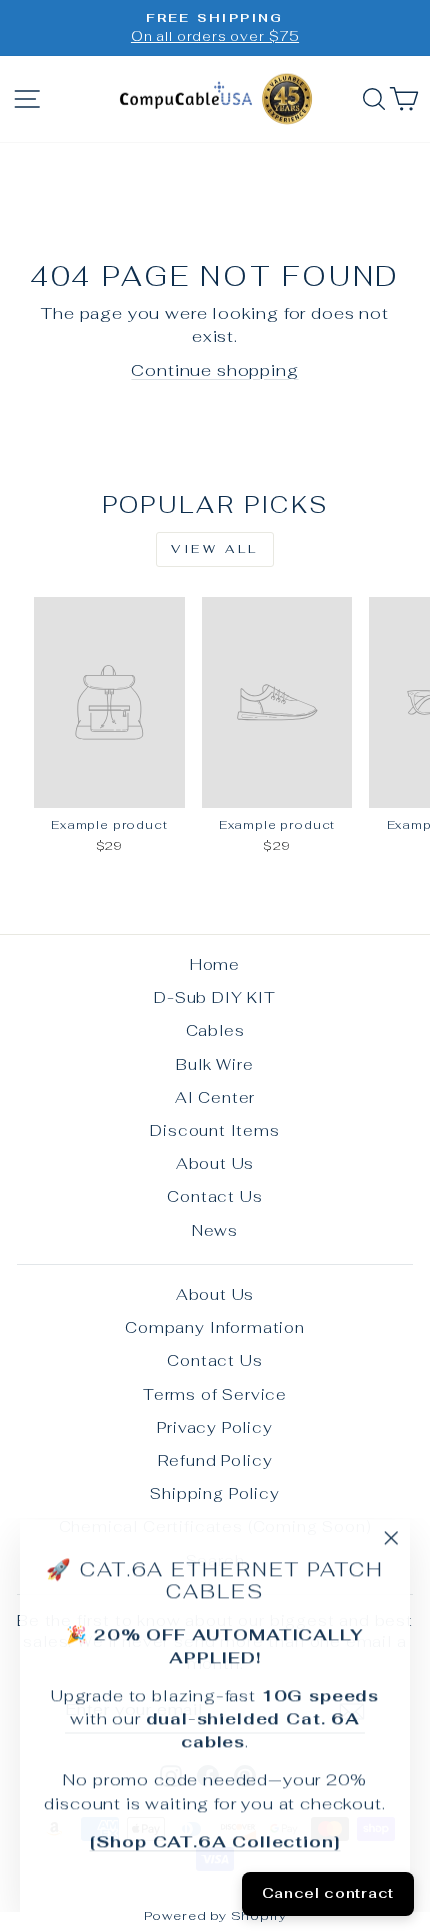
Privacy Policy (215, 1427)
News (215, 1230)
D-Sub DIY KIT (215, 997)
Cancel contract (328, 1893)
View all (215, 549)
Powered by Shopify (215, 1915)
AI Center (215, 1097)
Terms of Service (215, 1394)
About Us (215, 1163)
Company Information (215, 1327)
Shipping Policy (214, 1493)
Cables (215, 1030)
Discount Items (215, 1130)
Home (215, 964)
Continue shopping (214, 370)
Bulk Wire (214, 1064)
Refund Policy (215, 1460)
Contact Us (214, 1196)
